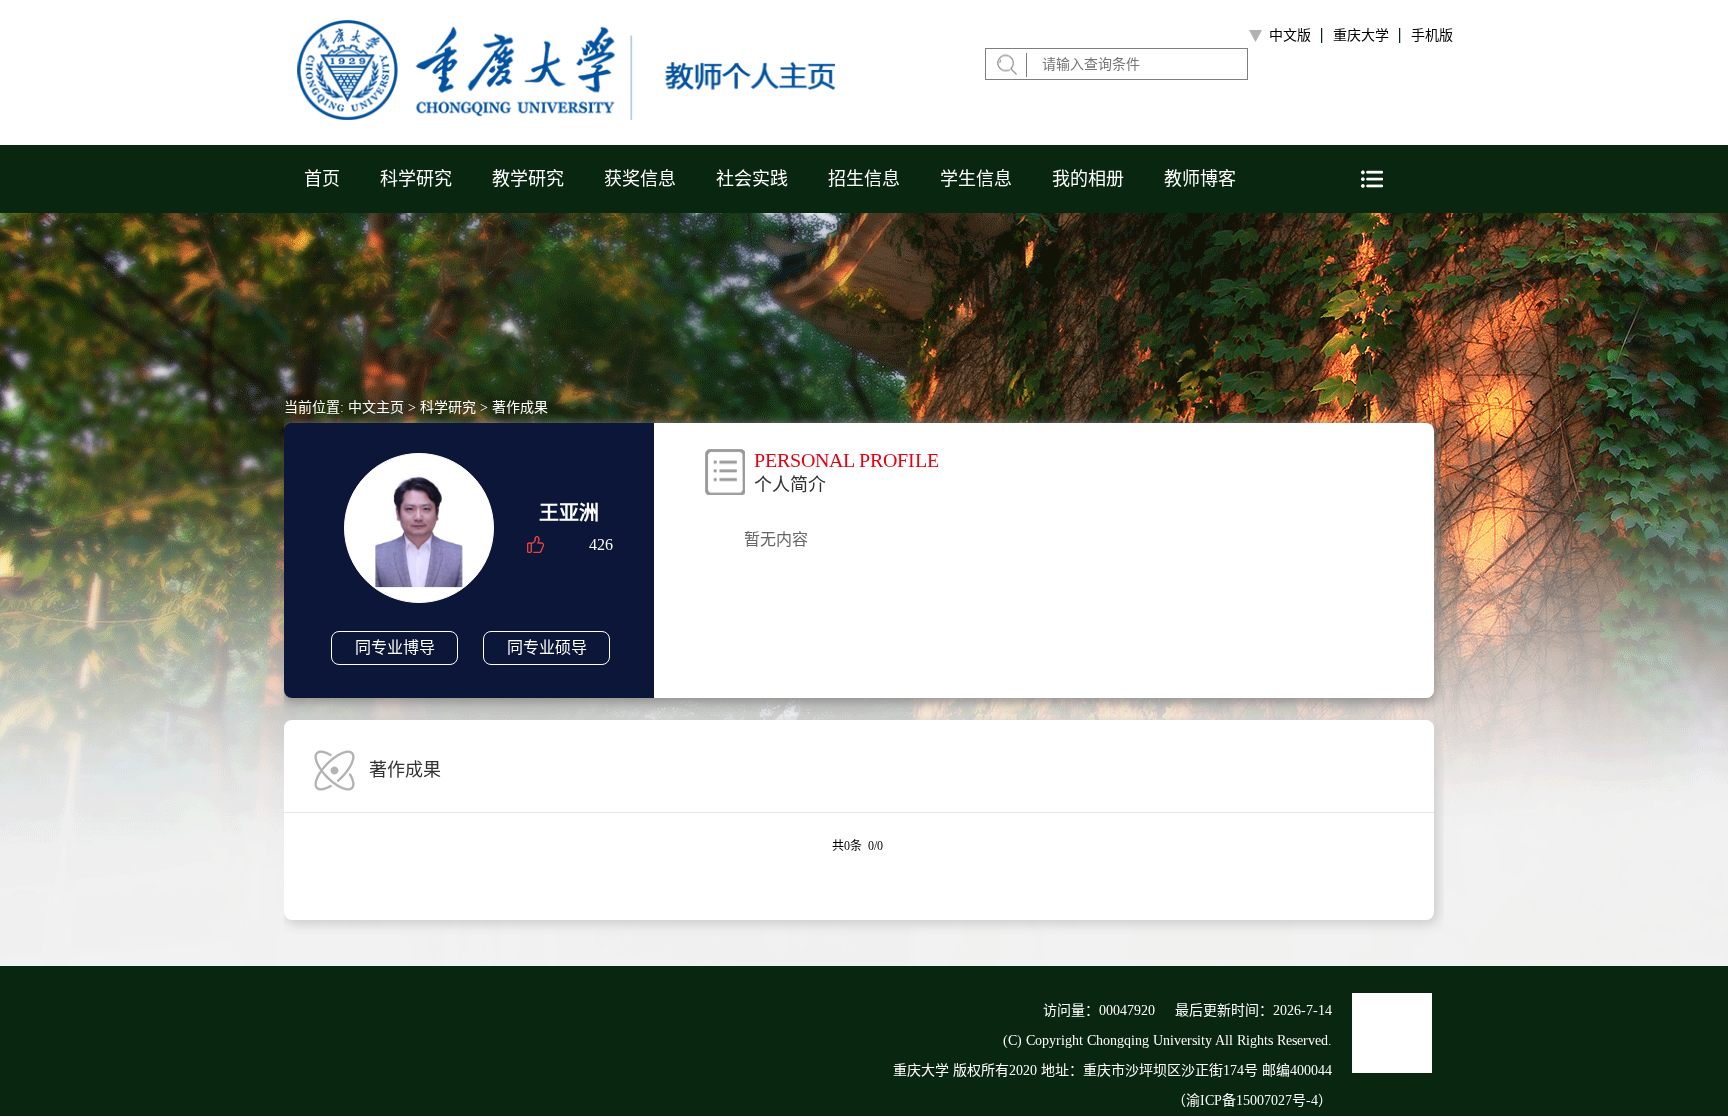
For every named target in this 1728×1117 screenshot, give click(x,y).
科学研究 (416, 179)
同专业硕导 (547, 647)
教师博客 (1200, 179)
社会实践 (752, 179)
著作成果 (520, 407)
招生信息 (864, 179)
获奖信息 (640, 179)
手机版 (1432, 35)
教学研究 (528, 179)
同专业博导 (395, 647)
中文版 (1290, 35)
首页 (322, 179)
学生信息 (976, 179)
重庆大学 (1361, 35)
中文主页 (376, 407)
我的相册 (1088, 179)
